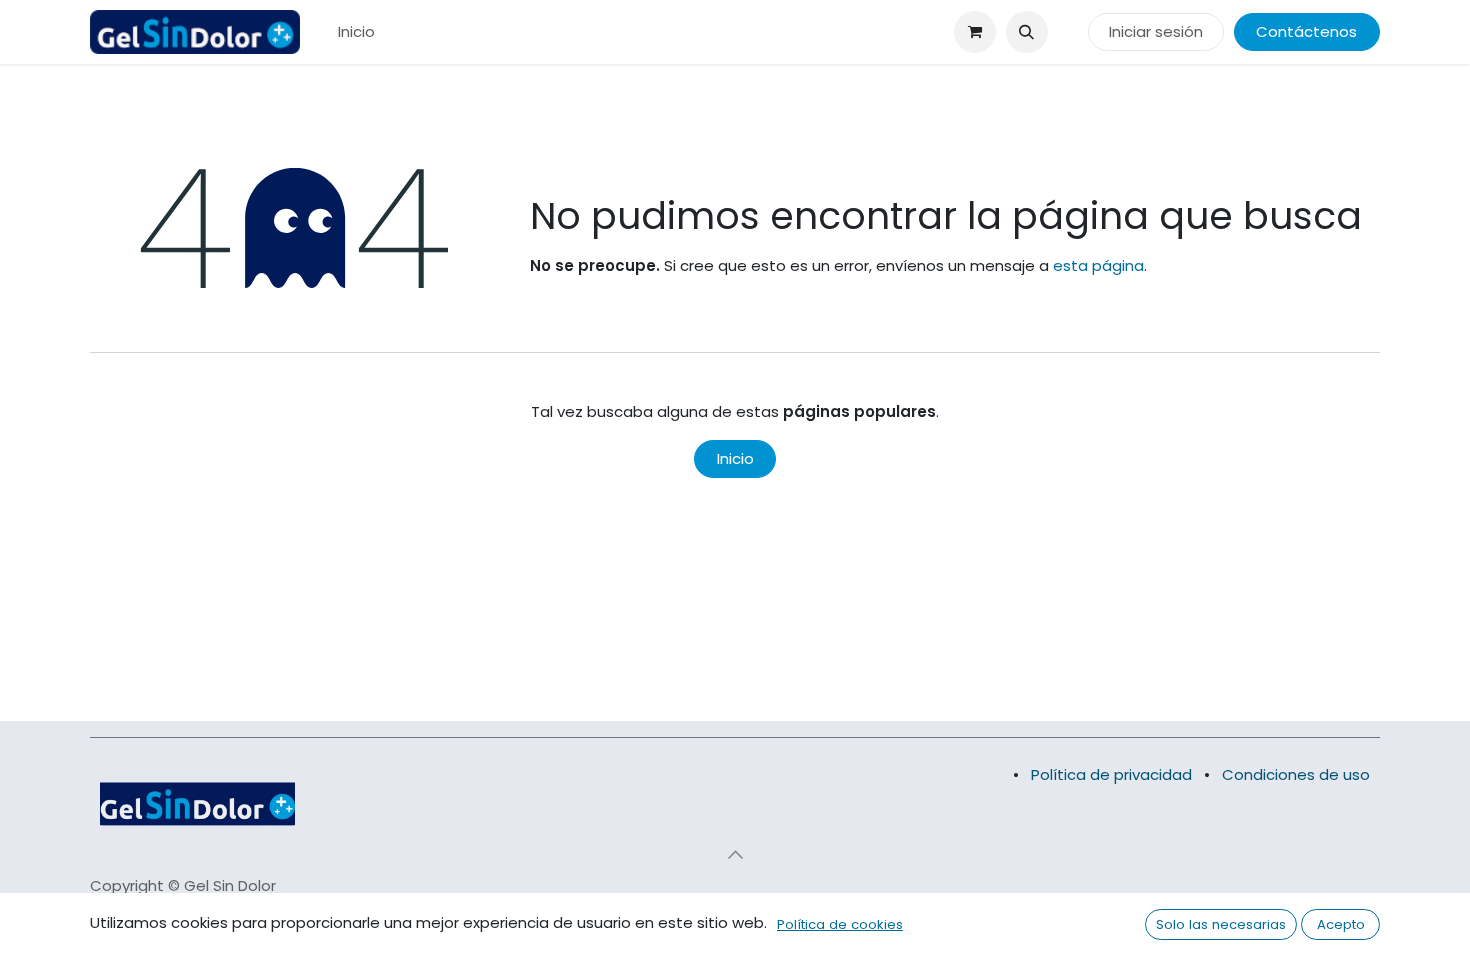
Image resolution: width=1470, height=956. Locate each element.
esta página (1098, 265)
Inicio (735, 458)
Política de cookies (840, 924)
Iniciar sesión (1156, 31)
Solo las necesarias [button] (1221, 924)
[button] (1027, 32)
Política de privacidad (1111, 774)
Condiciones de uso (1296, 774)
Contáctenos (1306, 31)
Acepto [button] (1341, 924)
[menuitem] (356, 32)
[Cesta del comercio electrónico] (975, 32)
